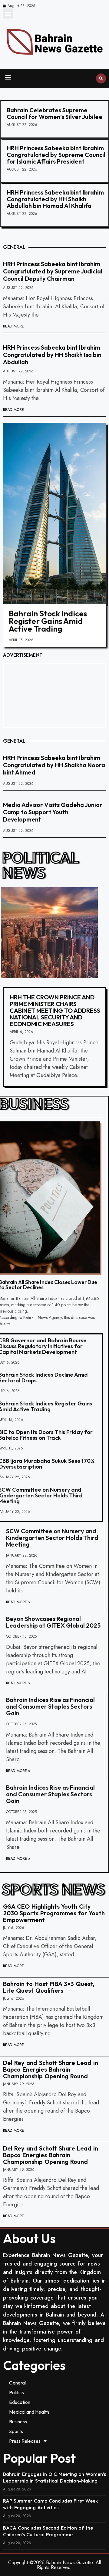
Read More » (18, 1602)
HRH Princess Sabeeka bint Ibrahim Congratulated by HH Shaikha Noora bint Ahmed (54, 765)
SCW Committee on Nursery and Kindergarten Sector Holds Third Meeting (52, 1538)
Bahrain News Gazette (69, 2562)
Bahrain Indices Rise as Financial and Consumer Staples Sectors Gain (50, 1706)
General (17, 2383)
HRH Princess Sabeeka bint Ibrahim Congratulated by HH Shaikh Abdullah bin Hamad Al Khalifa (55, 199)
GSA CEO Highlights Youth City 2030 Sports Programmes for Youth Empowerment (54, 1913)
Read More (13, 326)
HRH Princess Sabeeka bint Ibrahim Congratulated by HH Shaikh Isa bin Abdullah (52, 355)
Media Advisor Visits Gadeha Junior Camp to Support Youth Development (53, 812)
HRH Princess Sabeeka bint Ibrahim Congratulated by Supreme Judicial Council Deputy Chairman (53, 271)
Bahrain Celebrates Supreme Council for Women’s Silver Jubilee (54, 113)
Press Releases (25, 2441)
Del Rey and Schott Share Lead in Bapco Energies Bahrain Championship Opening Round (51, 2069)
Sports (16, 2431)
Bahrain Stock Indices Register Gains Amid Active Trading (48, 621)
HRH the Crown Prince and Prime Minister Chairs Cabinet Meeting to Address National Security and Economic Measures (55, 1010)
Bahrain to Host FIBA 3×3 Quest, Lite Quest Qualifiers (49, 1987)
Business (18, 2422)
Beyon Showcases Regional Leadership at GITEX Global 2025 (53, 1622)
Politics (17, 2392)
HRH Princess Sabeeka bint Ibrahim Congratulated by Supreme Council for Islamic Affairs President (56, 155)
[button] (8, 14)
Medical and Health (29, 2412)
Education (20, 2402)
